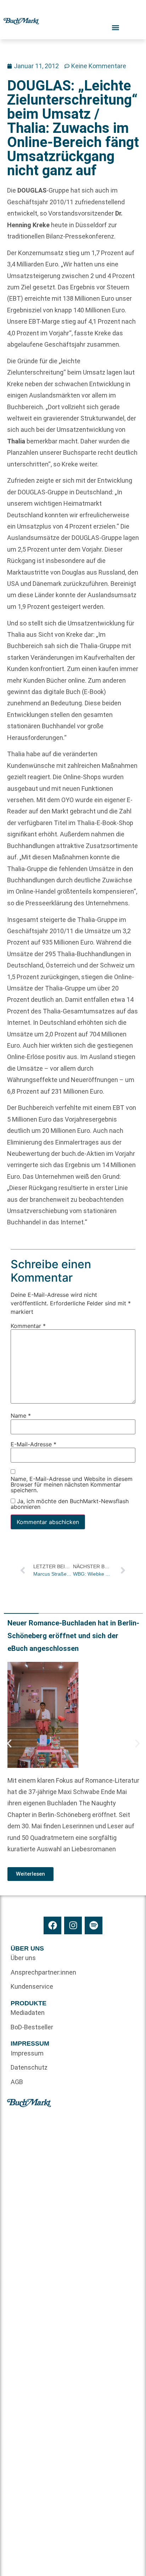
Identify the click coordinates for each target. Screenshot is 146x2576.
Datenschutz (29, 2067)
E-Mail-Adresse (33, 1444)
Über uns (23, 1958)
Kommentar (28, 1326)
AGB (17, 2082)
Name (21, 1416)
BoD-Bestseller (32, 2027)
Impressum (27, 2053)
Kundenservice (32, 1986)
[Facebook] (52, 1925)
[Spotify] (94, 1925)
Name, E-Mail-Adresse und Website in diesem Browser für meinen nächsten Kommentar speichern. (72, 1485)
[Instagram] (73, 1925)
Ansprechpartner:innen (42, 1972)
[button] (9, 1743)
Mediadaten (28, 2013)
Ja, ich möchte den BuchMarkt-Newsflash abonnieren (70, 1504)
